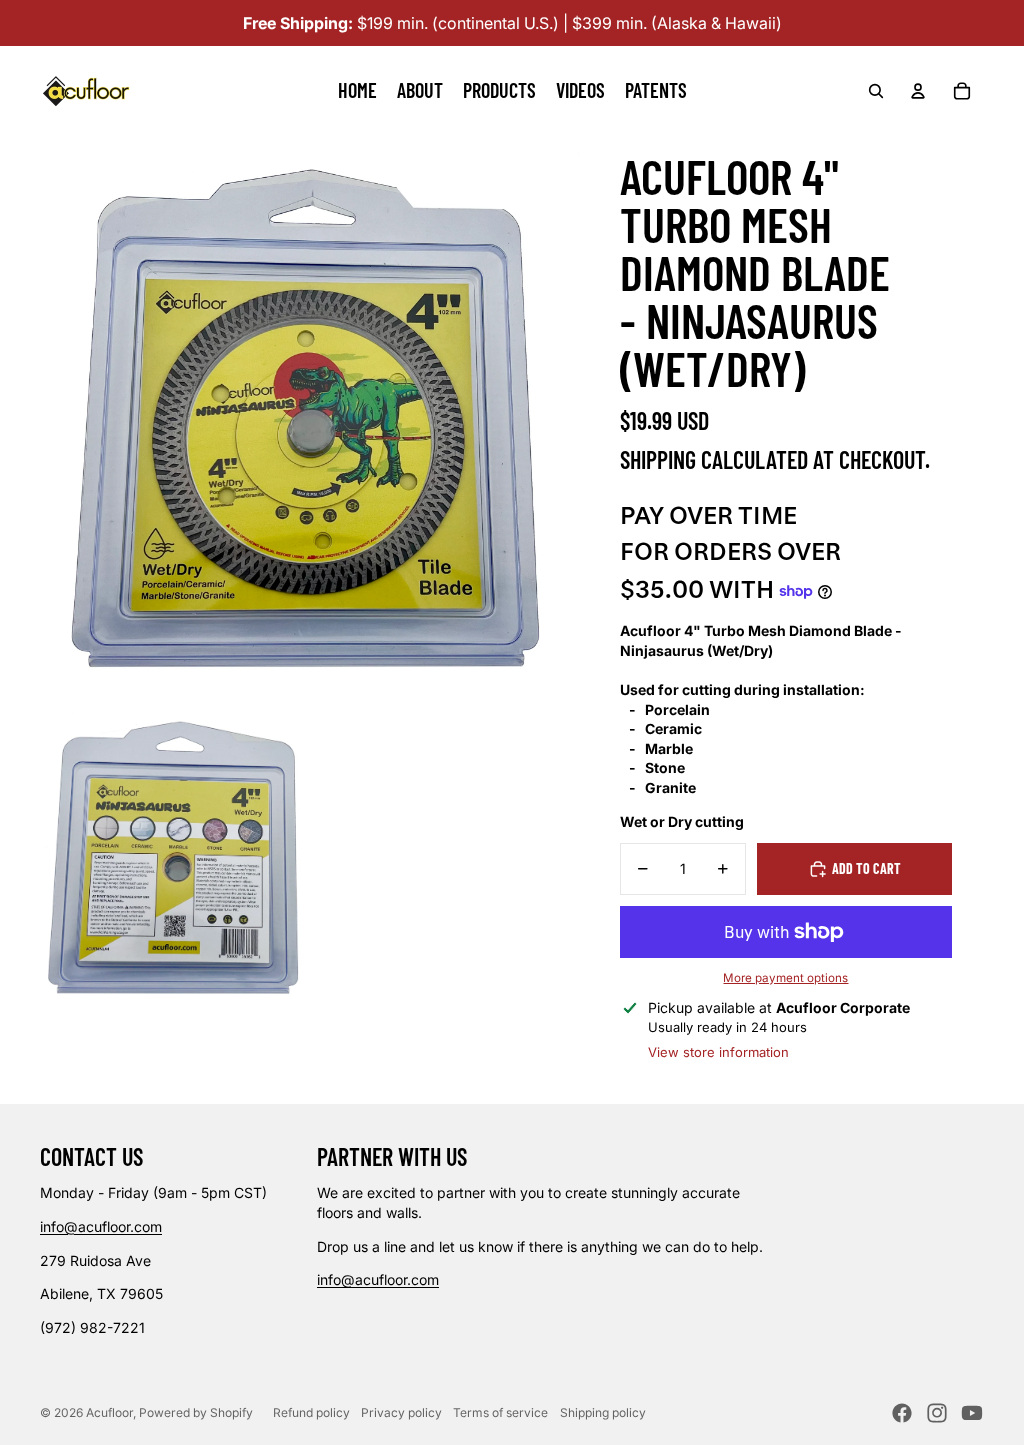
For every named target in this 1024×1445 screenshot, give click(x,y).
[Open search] (876, 91)
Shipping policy (603, 1412)
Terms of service (500, 1412)
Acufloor (109, 1412)
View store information (718, 1052)
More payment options (785, 978)
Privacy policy (401, 1412)
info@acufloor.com (101, 1226)
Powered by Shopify (196, 1412)
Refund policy (311, 1412)
